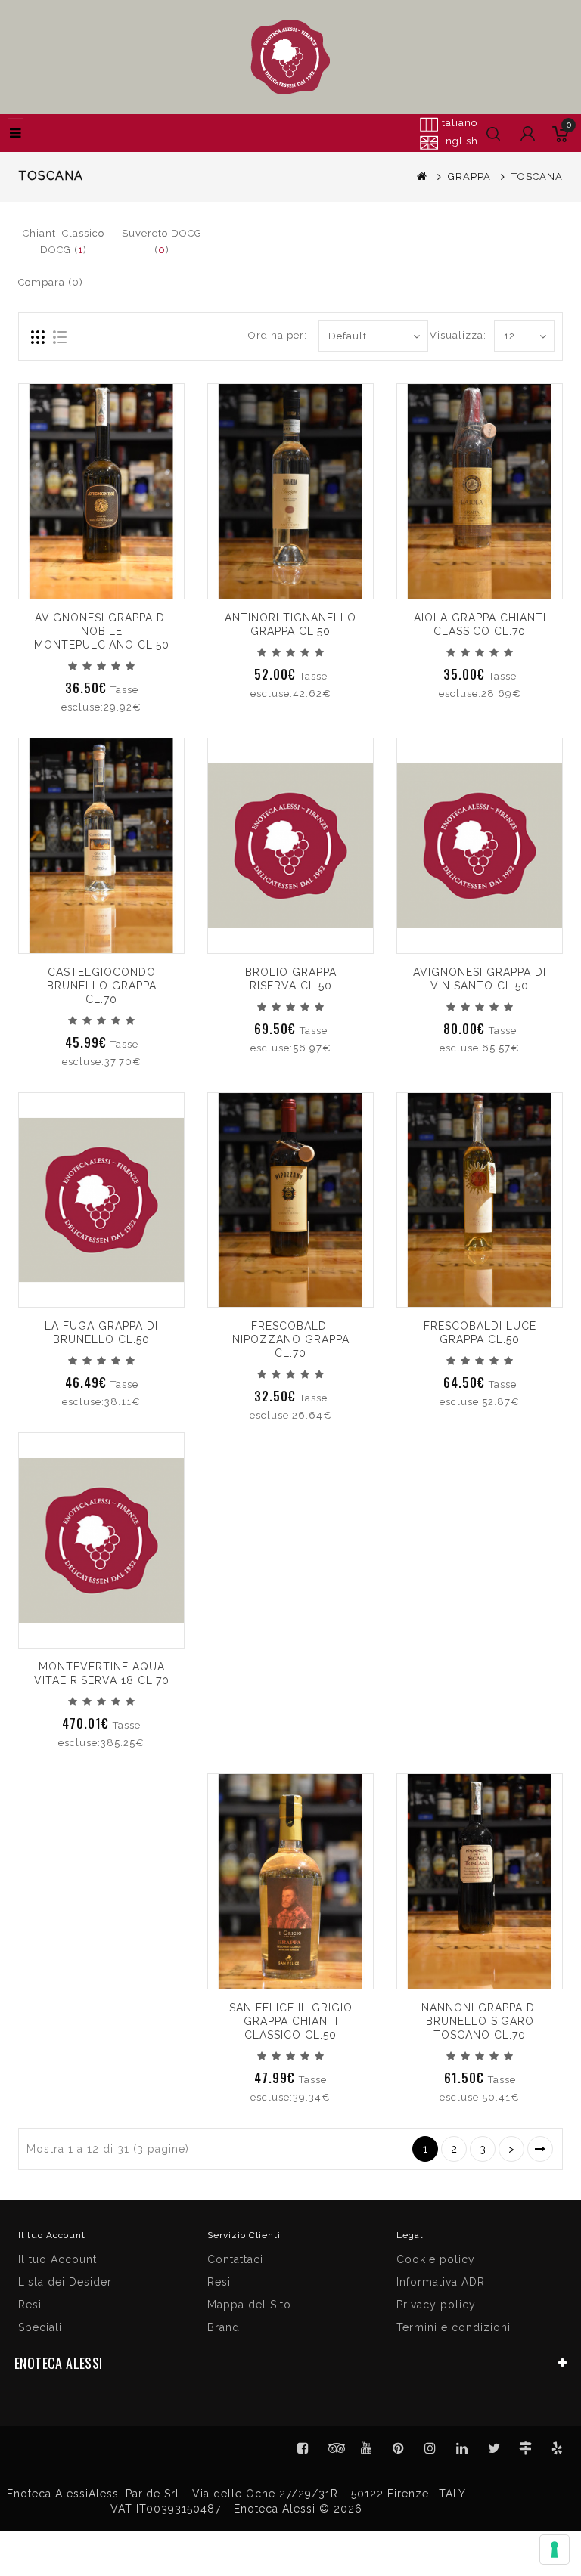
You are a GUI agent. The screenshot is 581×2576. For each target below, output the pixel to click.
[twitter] (494, 2448)
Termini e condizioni (454, 2327)
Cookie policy (436, 2259)
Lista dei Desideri (67, 2282)
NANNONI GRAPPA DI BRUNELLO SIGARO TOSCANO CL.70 (480, 2021)
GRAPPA (469, 176)
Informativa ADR (441, 2282)
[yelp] (558, 2448)
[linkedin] (462, 2448)
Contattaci (235, 2259)
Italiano (458, 123)
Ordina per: (278, 335)
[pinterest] (399, 2448)
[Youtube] (367, 2448)
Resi (219, 2282)
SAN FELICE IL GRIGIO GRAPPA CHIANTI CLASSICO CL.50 (291, 2021)
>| (540, 2149)
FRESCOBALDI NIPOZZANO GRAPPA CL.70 (291, 1339)
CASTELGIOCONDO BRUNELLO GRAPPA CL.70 (102, 986)
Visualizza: (458, 335)
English (458, 141)
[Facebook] (303, 2448)
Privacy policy (436, 2305)
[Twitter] (335, 2448)
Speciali (40, 2327)
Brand (224, 2327)
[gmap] (526, 2448)
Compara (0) (51, 282)
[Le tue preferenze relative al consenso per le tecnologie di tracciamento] (555, 2550)
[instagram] (430, 2448)
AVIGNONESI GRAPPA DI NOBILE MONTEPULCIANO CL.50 (102, 631)
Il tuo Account (57, 2259)
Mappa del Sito (249, 2305)
